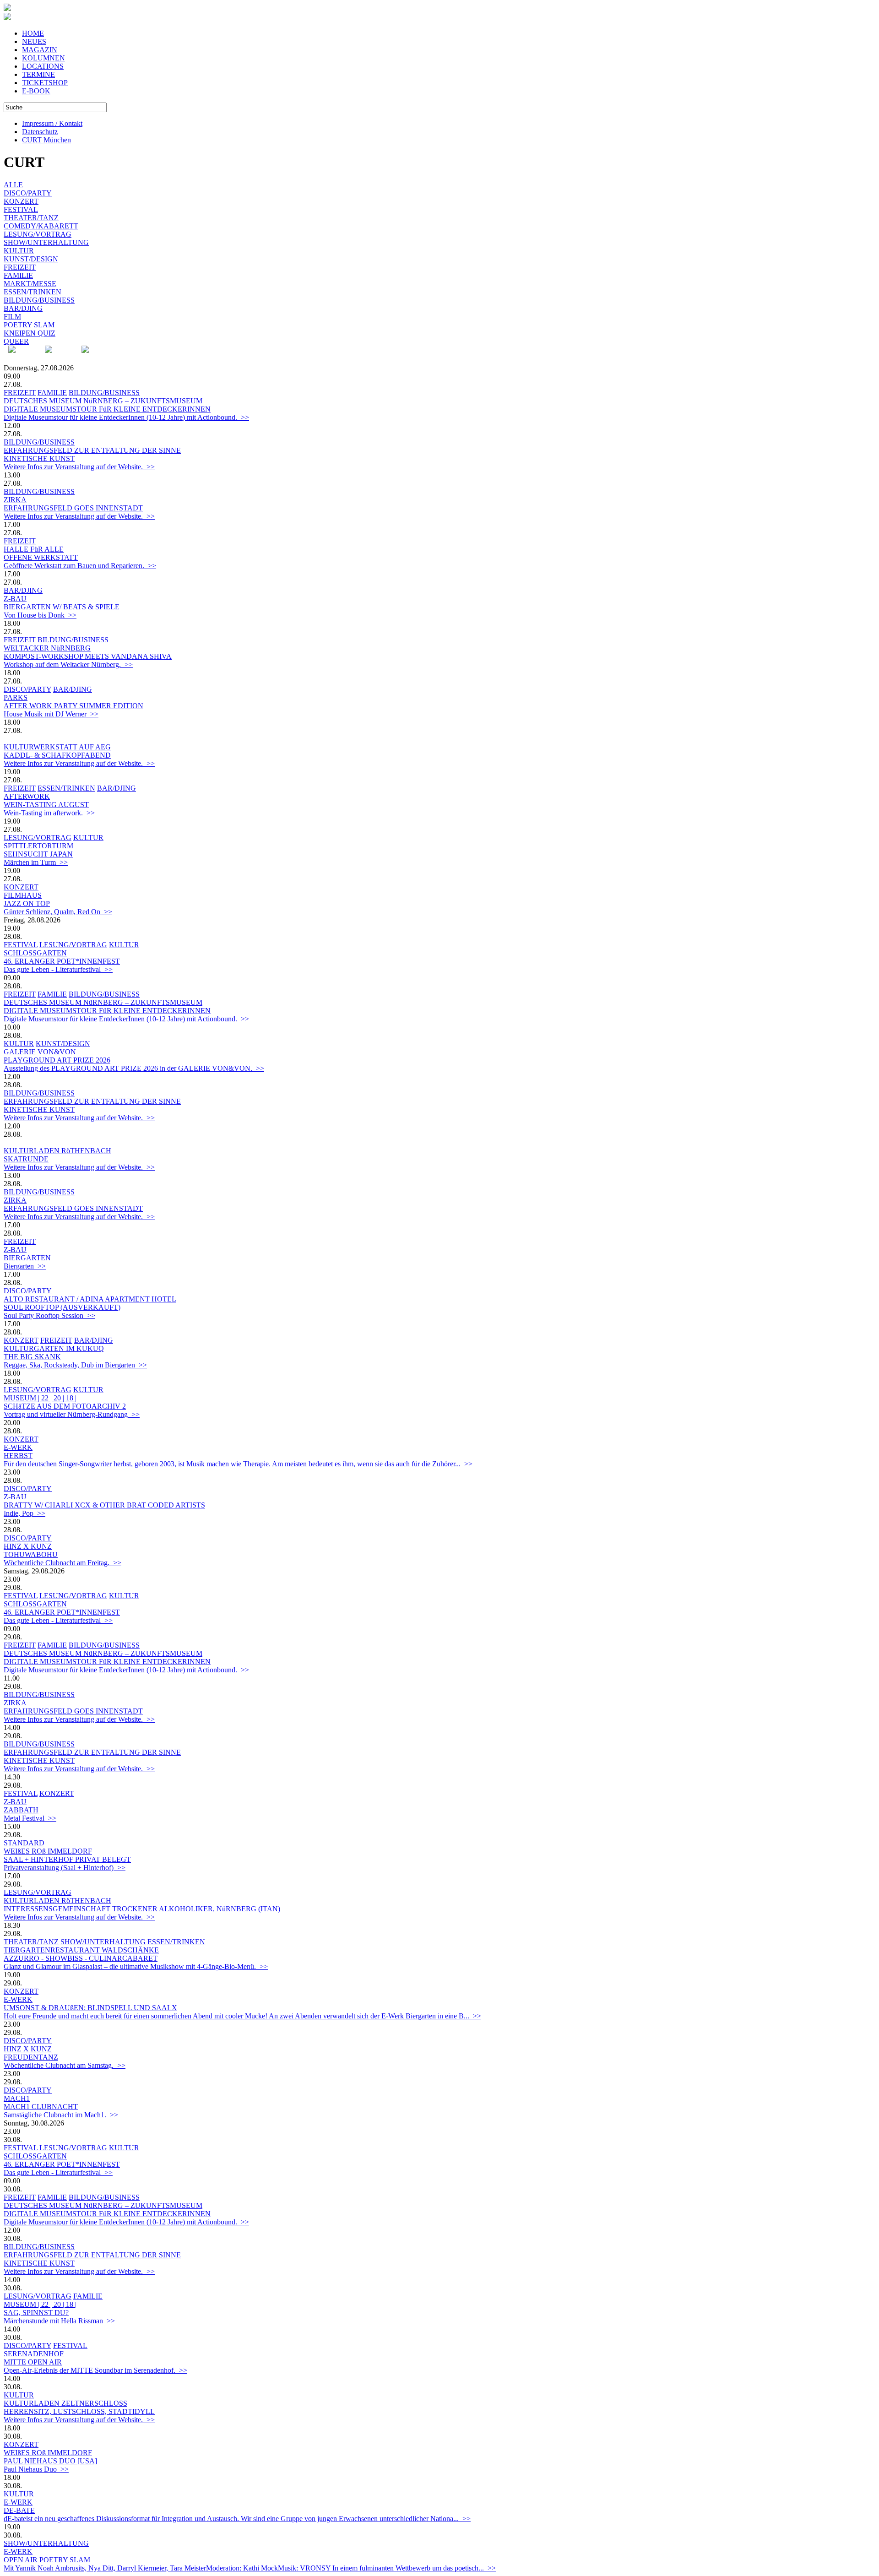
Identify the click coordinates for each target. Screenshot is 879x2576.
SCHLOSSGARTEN (35, 953)
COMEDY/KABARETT (41, 226)
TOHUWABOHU (31, 1554)
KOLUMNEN (43, 58)
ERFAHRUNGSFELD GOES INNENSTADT (73, 508)
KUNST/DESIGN (31, 259)
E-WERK (18, 1447)
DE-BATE (19, 2510)
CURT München (46, 140)
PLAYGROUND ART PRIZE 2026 (57, 1060)
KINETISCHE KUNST (39, 458)
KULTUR (19, 251)
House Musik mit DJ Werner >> (51, 714)
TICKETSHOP (45, 83)
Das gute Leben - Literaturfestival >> (58, 969)
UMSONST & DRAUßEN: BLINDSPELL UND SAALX (90, 2008)
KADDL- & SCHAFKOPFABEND (57, 755)
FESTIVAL (21, 209)
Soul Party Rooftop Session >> (49, 1315)
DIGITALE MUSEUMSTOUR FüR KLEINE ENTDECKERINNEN (107, 409)
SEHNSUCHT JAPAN (38, 854)
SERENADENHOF (34, 2354)
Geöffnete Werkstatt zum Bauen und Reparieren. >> (80, 566)
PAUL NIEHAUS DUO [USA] (50, 2461)
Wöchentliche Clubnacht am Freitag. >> (62, 1563)
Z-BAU (15, 599)
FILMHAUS (23, 895)
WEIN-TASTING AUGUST (46, 805)
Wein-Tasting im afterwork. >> (49, 813)
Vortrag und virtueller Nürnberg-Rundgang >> (72, 1414)
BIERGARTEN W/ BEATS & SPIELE (62, 607)
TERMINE (38, 74)
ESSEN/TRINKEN (33, 292)
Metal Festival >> (30, 1818)
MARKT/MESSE (30, 284)
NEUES (34, 41)
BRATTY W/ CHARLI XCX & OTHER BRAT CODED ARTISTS (104, 1505)
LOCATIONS (43, 66)
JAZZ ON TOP (27, 903)
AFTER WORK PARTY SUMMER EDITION (73, 706)
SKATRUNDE (26, 1159)
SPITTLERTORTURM (38, 846)
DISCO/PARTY (28, 193)
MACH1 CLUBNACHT (41, 2107)
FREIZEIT (20, 267)
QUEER (16, 341)
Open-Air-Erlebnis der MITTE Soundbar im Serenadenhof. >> (95, 2370)
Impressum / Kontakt (52, 123)
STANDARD (24, 1843)
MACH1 (17, 2098)
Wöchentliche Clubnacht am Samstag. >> (65, 2065)
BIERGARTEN (27, 1258)
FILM (12, 317)
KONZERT (21, 201)
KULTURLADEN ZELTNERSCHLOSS (65, 2403)
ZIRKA (15, 500)
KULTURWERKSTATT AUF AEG (57, 747)
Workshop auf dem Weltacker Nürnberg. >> (68, 664)
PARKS (16, 697)
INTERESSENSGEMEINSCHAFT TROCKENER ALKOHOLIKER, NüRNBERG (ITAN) (142, 1909)
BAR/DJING (23, 308)
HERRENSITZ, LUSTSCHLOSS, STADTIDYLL (79, 2411)
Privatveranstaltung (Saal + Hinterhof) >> (65, 1868)
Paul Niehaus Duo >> (36, 2469)
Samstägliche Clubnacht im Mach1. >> (61, 2115)
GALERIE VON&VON (40, 1052)
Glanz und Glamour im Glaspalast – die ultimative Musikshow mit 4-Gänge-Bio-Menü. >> (136, 1966)
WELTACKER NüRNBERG (47, 648)
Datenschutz (40, 132)
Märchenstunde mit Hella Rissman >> (59, 2321)
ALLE (13, 185)
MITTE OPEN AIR (33, 2362)
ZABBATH (21, 1810)
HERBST (18, 1456)
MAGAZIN (40, 50)
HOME (33, 33)
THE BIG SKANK (32, 1357)
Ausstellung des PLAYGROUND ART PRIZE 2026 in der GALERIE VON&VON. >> (134, 1068)
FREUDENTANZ (31, 2057)
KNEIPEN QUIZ (30, 333)
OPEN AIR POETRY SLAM (47, 2560)
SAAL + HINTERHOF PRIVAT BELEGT (67, 1859)
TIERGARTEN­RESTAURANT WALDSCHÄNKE (81, 1950)
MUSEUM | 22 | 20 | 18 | (40, 1398)
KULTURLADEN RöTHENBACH (57, 1151)
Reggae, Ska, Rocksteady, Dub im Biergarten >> (75, 1365)
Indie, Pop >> (24, 1513)
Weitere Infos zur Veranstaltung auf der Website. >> (79, 467)
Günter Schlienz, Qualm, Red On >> (58, 912)
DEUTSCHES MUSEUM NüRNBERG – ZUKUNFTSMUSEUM (103, 401)
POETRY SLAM (29, 325)
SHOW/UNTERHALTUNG (46, 242)
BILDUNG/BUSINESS (39, 300)
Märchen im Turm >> (36, 862)
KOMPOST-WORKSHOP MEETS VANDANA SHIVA (88, 656)
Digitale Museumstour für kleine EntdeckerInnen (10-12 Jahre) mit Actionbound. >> (126, 417)
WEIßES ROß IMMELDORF (48, 1851)
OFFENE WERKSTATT (41, 557)
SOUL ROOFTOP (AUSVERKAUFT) (62, 1307)
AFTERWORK (27, 796)
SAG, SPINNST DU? (36, 2313)
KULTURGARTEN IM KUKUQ (54, 1348)
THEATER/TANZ (31, 218)
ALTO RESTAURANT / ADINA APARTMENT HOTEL (90, 1299)
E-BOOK (36, 91)
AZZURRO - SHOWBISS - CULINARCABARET (81, 1958)
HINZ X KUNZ (28, 1546)
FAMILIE (18, 275)
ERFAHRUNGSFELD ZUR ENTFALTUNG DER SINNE (92, 450)
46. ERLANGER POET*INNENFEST (62, 961)
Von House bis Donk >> (40, 615)
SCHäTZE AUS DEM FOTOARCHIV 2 (65, 1406)
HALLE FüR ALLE (34, 549)
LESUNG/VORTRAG (38, 234)
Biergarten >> (25, 1266)
